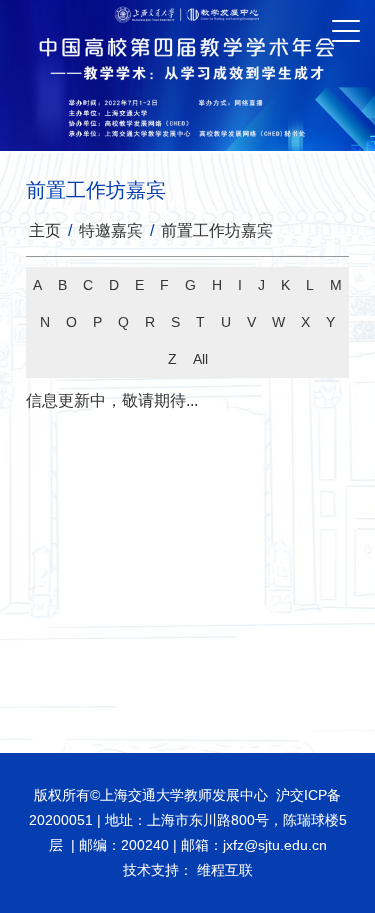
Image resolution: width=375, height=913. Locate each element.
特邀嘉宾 (111, 230)
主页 (45, 230)
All (200, 359)
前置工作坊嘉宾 (217, 230)
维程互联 (223, 870)
